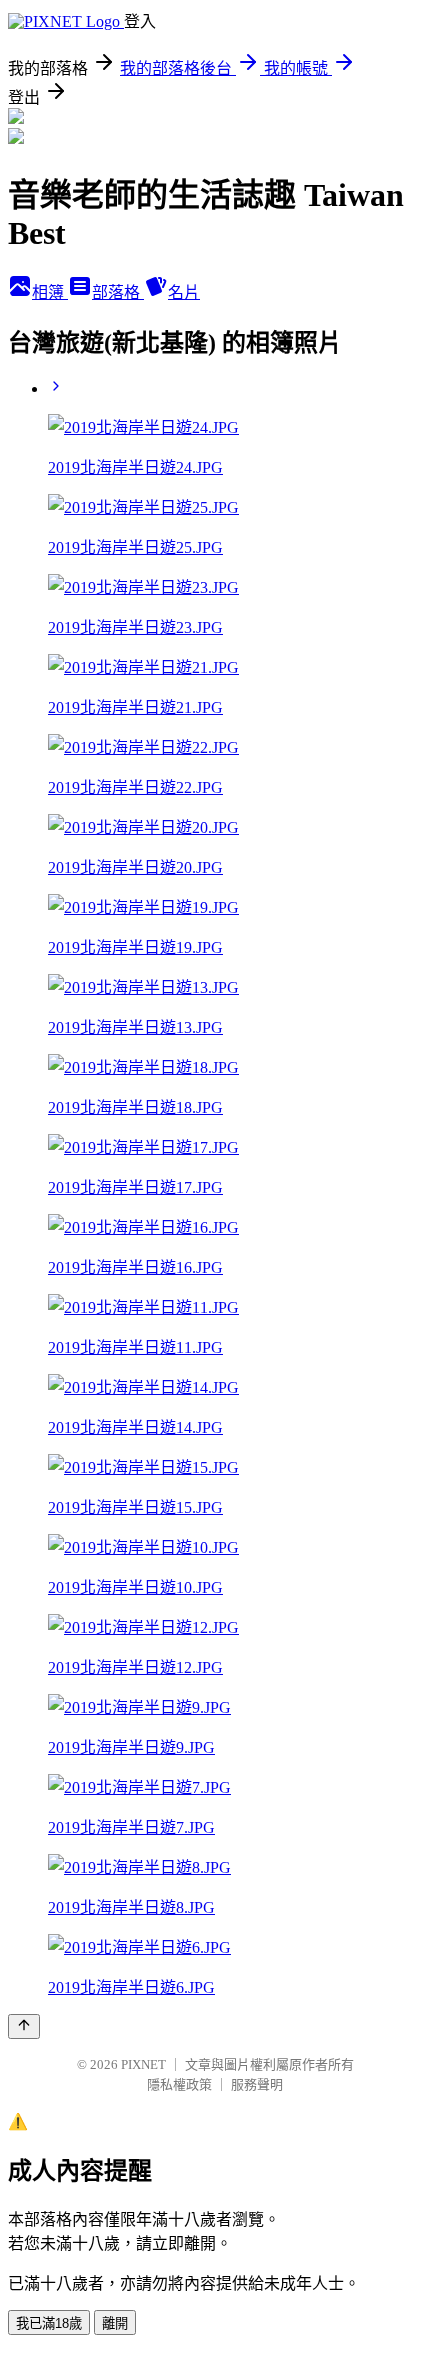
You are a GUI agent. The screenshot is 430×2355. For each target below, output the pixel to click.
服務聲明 (257, 2084)
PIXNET (143, 2064)
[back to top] (24, 2026)
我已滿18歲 (49, 2323)
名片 (184, 292)
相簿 (50, 292)
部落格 (118, 292)
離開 (115, 2323)
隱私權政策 (179, 2084)
